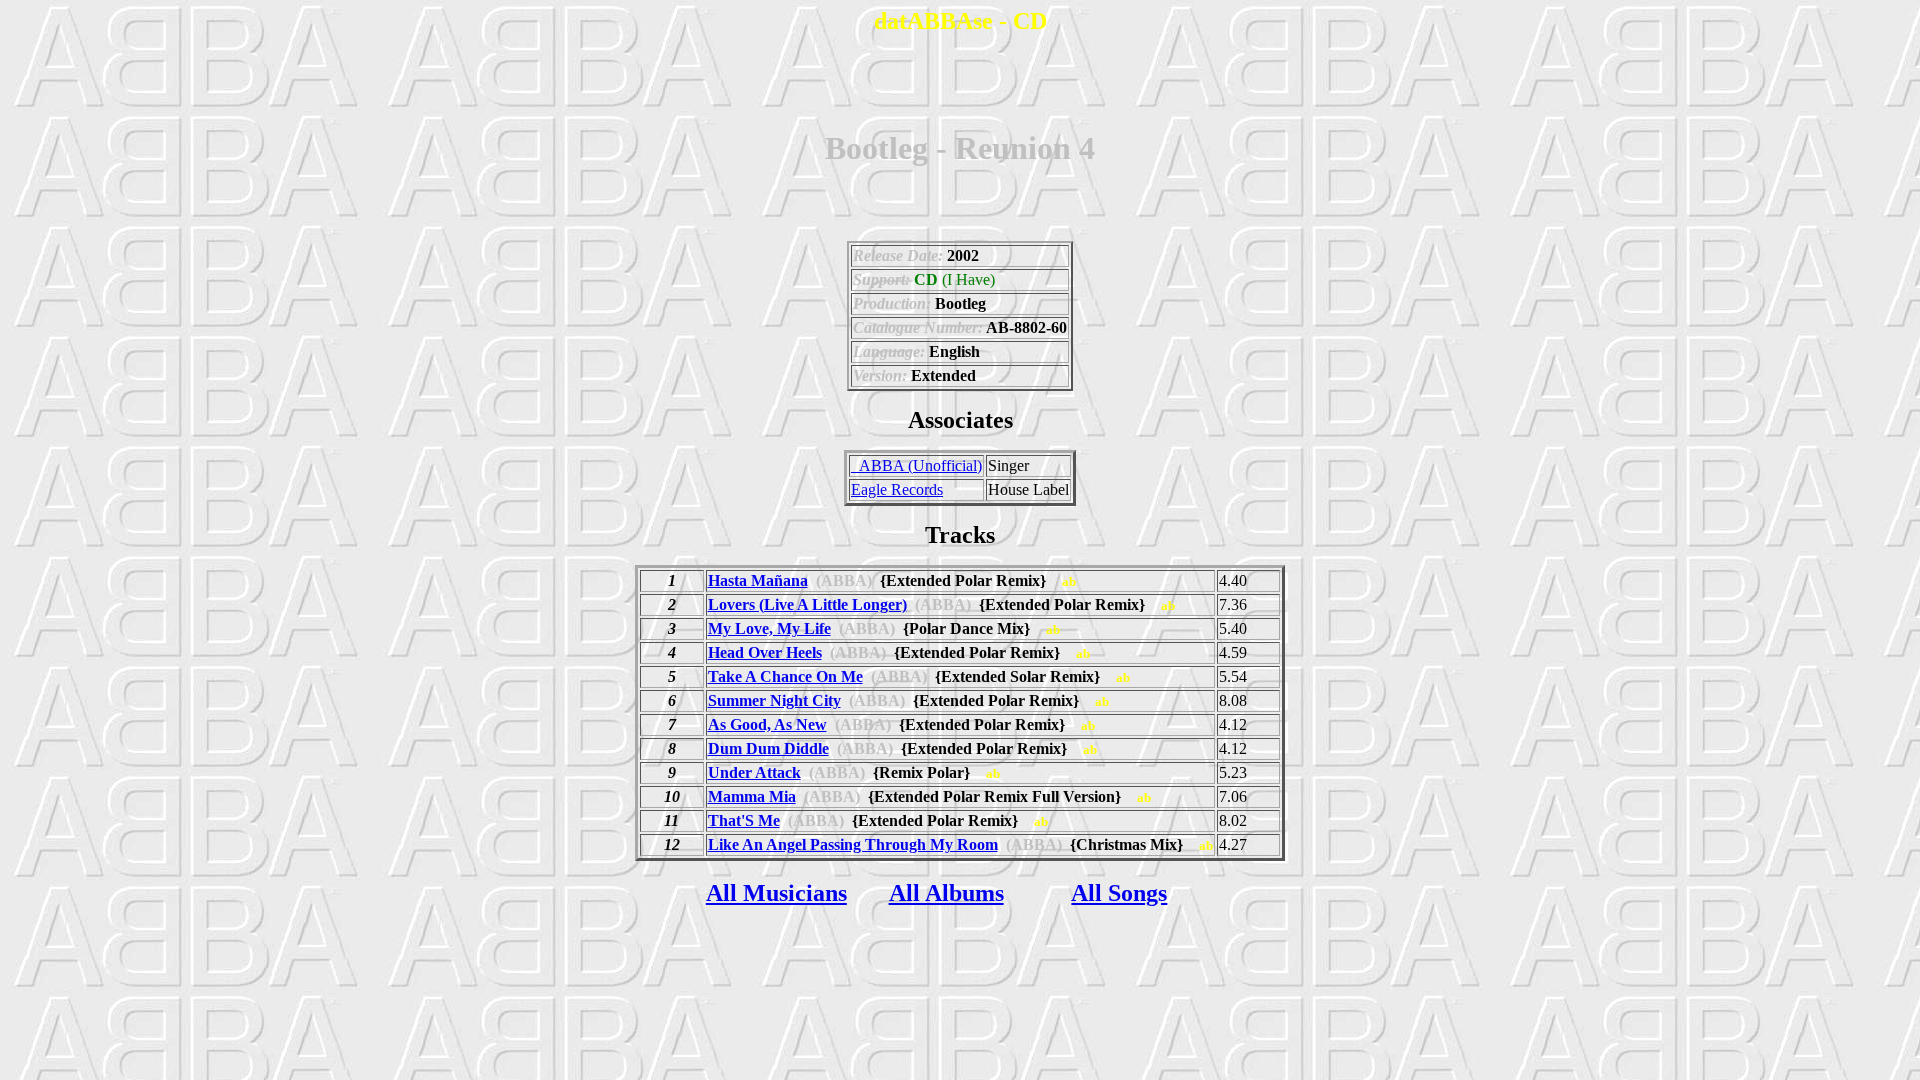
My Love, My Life (769, 628)
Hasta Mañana (758, 580)
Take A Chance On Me (785, 676)
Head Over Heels (765, 652)
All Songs (1119, 893)
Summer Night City (774, 700)
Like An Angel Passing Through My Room (853, 844)
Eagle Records (897, 489)
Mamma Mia (752, 796)
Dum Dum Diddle (768, 748)
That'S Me (744, 820)
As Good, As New (767, 724)
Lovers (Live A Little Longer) (807, 604)
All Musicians (776, 893)
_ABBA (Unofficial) (916, 465)
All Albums (946, 893)
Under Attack (754, 772)
